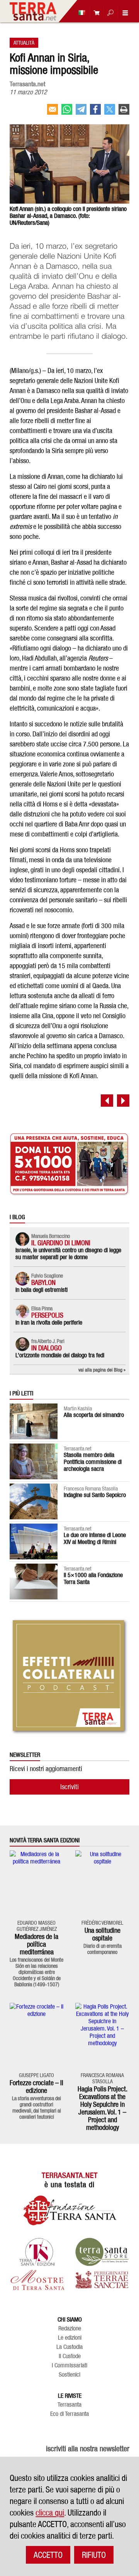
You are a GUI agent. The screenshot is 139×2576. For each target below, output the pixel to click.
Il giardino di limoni (61, 1243)
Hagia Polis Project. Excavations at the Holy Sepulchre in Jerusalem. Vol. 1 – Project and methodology (103, 2108)
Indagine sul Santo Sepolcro (95, 1495)
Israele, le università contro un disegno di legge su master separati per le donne (68, 1254)
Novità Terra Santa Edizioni (45, 1840)
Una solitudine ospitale (103, 1934)
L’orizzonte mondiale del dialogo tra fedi (60, 1355)
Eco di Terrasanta (69, 2414)
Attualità (24, 43)
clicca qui (50, 2512)
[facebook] (95, 112)
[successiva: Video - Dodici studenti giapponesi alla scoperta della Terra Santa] (123, 1101)
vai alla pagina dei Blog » (102, 1370)
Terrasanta (69, 2405)
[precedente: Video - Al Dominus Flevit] (107, 1101)
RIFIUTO (94, 2555)
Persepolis (47, 1315)
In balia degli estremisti (42, 1290)
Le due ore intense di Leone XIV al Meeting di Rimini (95, 1538)
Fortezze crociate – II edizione (36, 2087)
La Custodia (69, 2347)
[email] (53, 112)
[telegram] (81, 112)
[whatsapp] (67, 112)
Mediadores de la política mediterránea (36, 1944)
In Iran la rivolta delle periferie (49, 1322)
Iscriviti (69, 1787)
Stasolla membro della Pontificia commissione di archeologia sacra (93, 1462)
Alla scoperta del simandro (94, 1415)
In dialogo (47, 1348)
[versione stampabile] (124, 112)
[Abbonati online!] (95, 13)
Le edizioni (70, 2338)
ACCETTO (48, 2555)
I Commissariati (69, 2365)
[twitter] (110, 112)
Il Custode (70, 2356)
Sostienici (69, 2375)
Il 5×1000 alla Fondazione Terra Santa (93, 1578)
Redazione (70, 2328)
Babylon (43, 1282)
